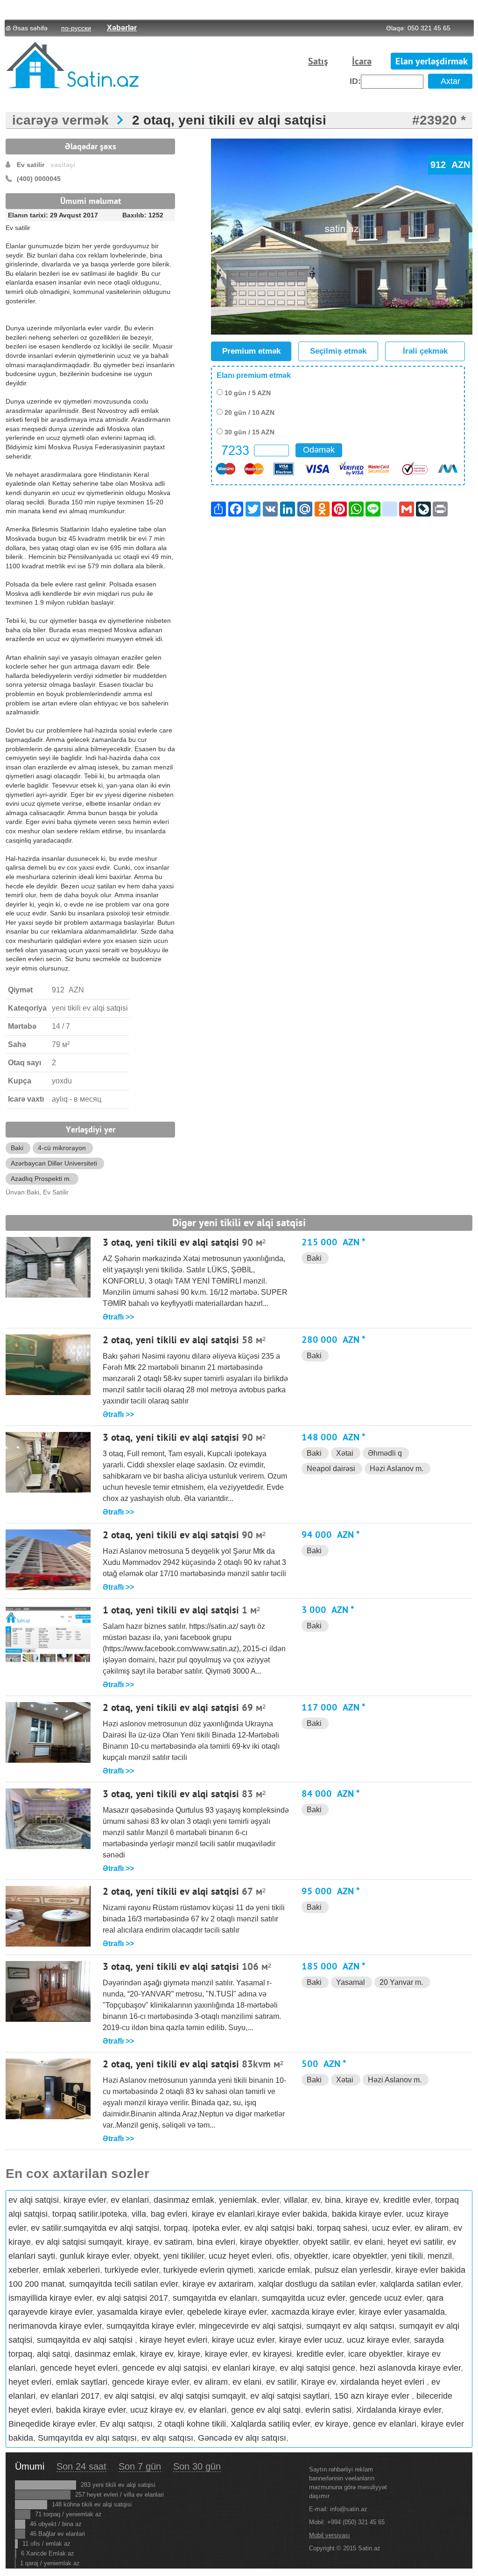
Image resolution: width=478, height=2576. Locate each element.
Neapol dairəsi (331, 1469)
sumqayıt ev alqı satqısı (350, 2326)
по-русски (76, 28)
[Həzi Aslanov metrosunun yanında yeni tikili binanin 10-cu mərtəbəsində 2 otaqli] (48, 2117)
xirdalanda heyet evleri (383, 2382)
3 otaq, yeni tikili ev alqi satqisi (171, 1243)
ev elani (368, 2242)
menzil (440, 2256)
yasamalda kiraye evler (140, 2312)
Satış (318, 62)
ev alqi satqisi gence (317, 2368)
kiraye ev (362, 2200)
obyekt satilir (326, 2242)
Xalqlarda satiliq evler (270, 2424)
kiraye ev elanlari (223, 2214)
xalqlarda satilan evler (420, 2284)
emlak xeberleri (71, 2270)
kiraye (138, 2242)
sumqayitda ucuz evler (303, 2298)
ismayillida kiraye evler (50, 2298)
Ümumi (30, 2466)
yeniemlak (238, 2200)
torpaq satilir (75, 2214)
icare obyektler (359, 2256)
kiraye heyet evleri (173, 2340)
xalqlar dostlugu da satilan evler (317, 2284)
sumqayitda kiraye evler (150, 2326)
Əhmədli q (385, 1453)
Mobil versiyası (330, 2535)
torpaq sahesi (342, 2228)
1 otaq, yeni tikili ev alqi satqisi (171, 1611)
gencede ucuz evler (386, 2298)
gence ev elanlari (385, 2424)
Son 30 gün (197, 2466)
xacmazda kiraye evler (313, 2312)
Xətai (345, 1453)
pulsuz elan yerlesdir (353, 2270)
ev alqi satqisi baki (278, 2228)
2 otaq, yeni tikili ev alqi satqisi (229, 120)
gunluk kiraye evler (95, 2256)
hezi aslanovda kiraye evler (410, 2368)
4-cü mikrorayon (62, 1148)
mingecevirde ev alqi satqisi (250, 2326)
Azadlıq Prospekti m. (41, 1179)
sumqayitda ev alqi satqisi (111, 2228)
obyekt (146, 2256)
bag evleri (169, 2214)
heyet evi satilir (415, 2242)
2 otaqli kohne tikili (192, 2424)
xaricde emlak (284, 2270)
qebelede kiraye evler (227, 2312)
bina (333, 2200)
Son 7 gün (140, 2466)
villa (139, 2214)
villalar (295, 2200)
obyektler (311, 2256)
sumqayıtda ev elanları (215, 2298)
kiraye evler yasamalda (402, 2312)
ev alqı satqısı (167, 2438)
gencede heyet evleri (79, 2368)
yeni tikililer (184, 2256)
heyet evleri (30, 2382)
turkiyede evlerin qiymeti (208, 2270)
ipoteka (113, 2214)
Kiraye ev (318, 2382)
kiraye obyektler (269, 2242)
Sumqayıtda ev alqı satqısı (87, 2438)
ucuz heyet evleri (240, 2256)
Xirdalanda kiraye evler (399, 2410)
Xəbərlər (122, 28)
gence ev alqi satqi (266, 2410)
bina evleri (216, 2242)
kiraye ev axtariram (218, 2284)
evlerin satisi (328, 2410)
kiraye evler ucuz (311, 2340)
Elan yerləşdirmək (432, 62)
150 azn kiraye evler (373, 2396)
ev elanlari (130, 2200)
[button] (464, 147)
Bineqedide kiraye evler (52, 2424)
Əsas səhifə (30, 28)
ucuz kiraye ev (157, 2410)
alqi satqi (53, 2354)
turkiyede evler (132, 2270)
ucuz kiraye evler (378, 2340)
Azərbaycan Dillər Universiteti (54, 1163)
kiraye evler (85, 2200)
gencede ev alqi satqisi (165, 2368)
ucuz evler (391, 2228)
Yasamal (351, 1982)
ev (316, 2200)
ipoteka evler (216, 2228)
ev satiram (173, 2242)
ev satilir (46, 2228)
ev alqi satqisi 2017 (132, 2298)
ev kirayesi (272, 2354)
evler (270, 2200)
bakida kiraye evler (367, 2214)
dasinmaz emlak (184, 2200)
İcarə (362, 62)
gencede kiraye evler (151, 2382)
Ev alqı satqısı (126, 2424)
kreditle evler (407, 2200)
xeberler (23, 2270)
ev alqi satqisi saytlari (290, 2396)
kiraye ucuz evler (243, 2340)
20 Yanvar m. (401, 1982)
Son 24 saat (81, 2466)
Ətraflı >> (118, 1317)
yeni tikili (407, 2256)
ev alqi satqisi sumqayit (79, 2242)
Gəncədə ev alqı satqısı (242, 2438)
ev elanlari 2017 (70, 2396)
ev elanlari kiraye (243, 2368)
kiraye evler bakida (292, 2214)
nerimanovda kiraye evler (55, 2326)
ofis (283, 2256)
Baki (17, 1148)
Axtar (450, 81)
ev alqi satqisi (34, 2200)
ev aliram (432, 2228)
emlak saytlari (82, 2382)
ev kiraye (331, 2424)
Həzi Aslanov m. (397, 1469)
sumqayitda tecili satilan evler (123, 2284)
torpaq (176, 2228)
